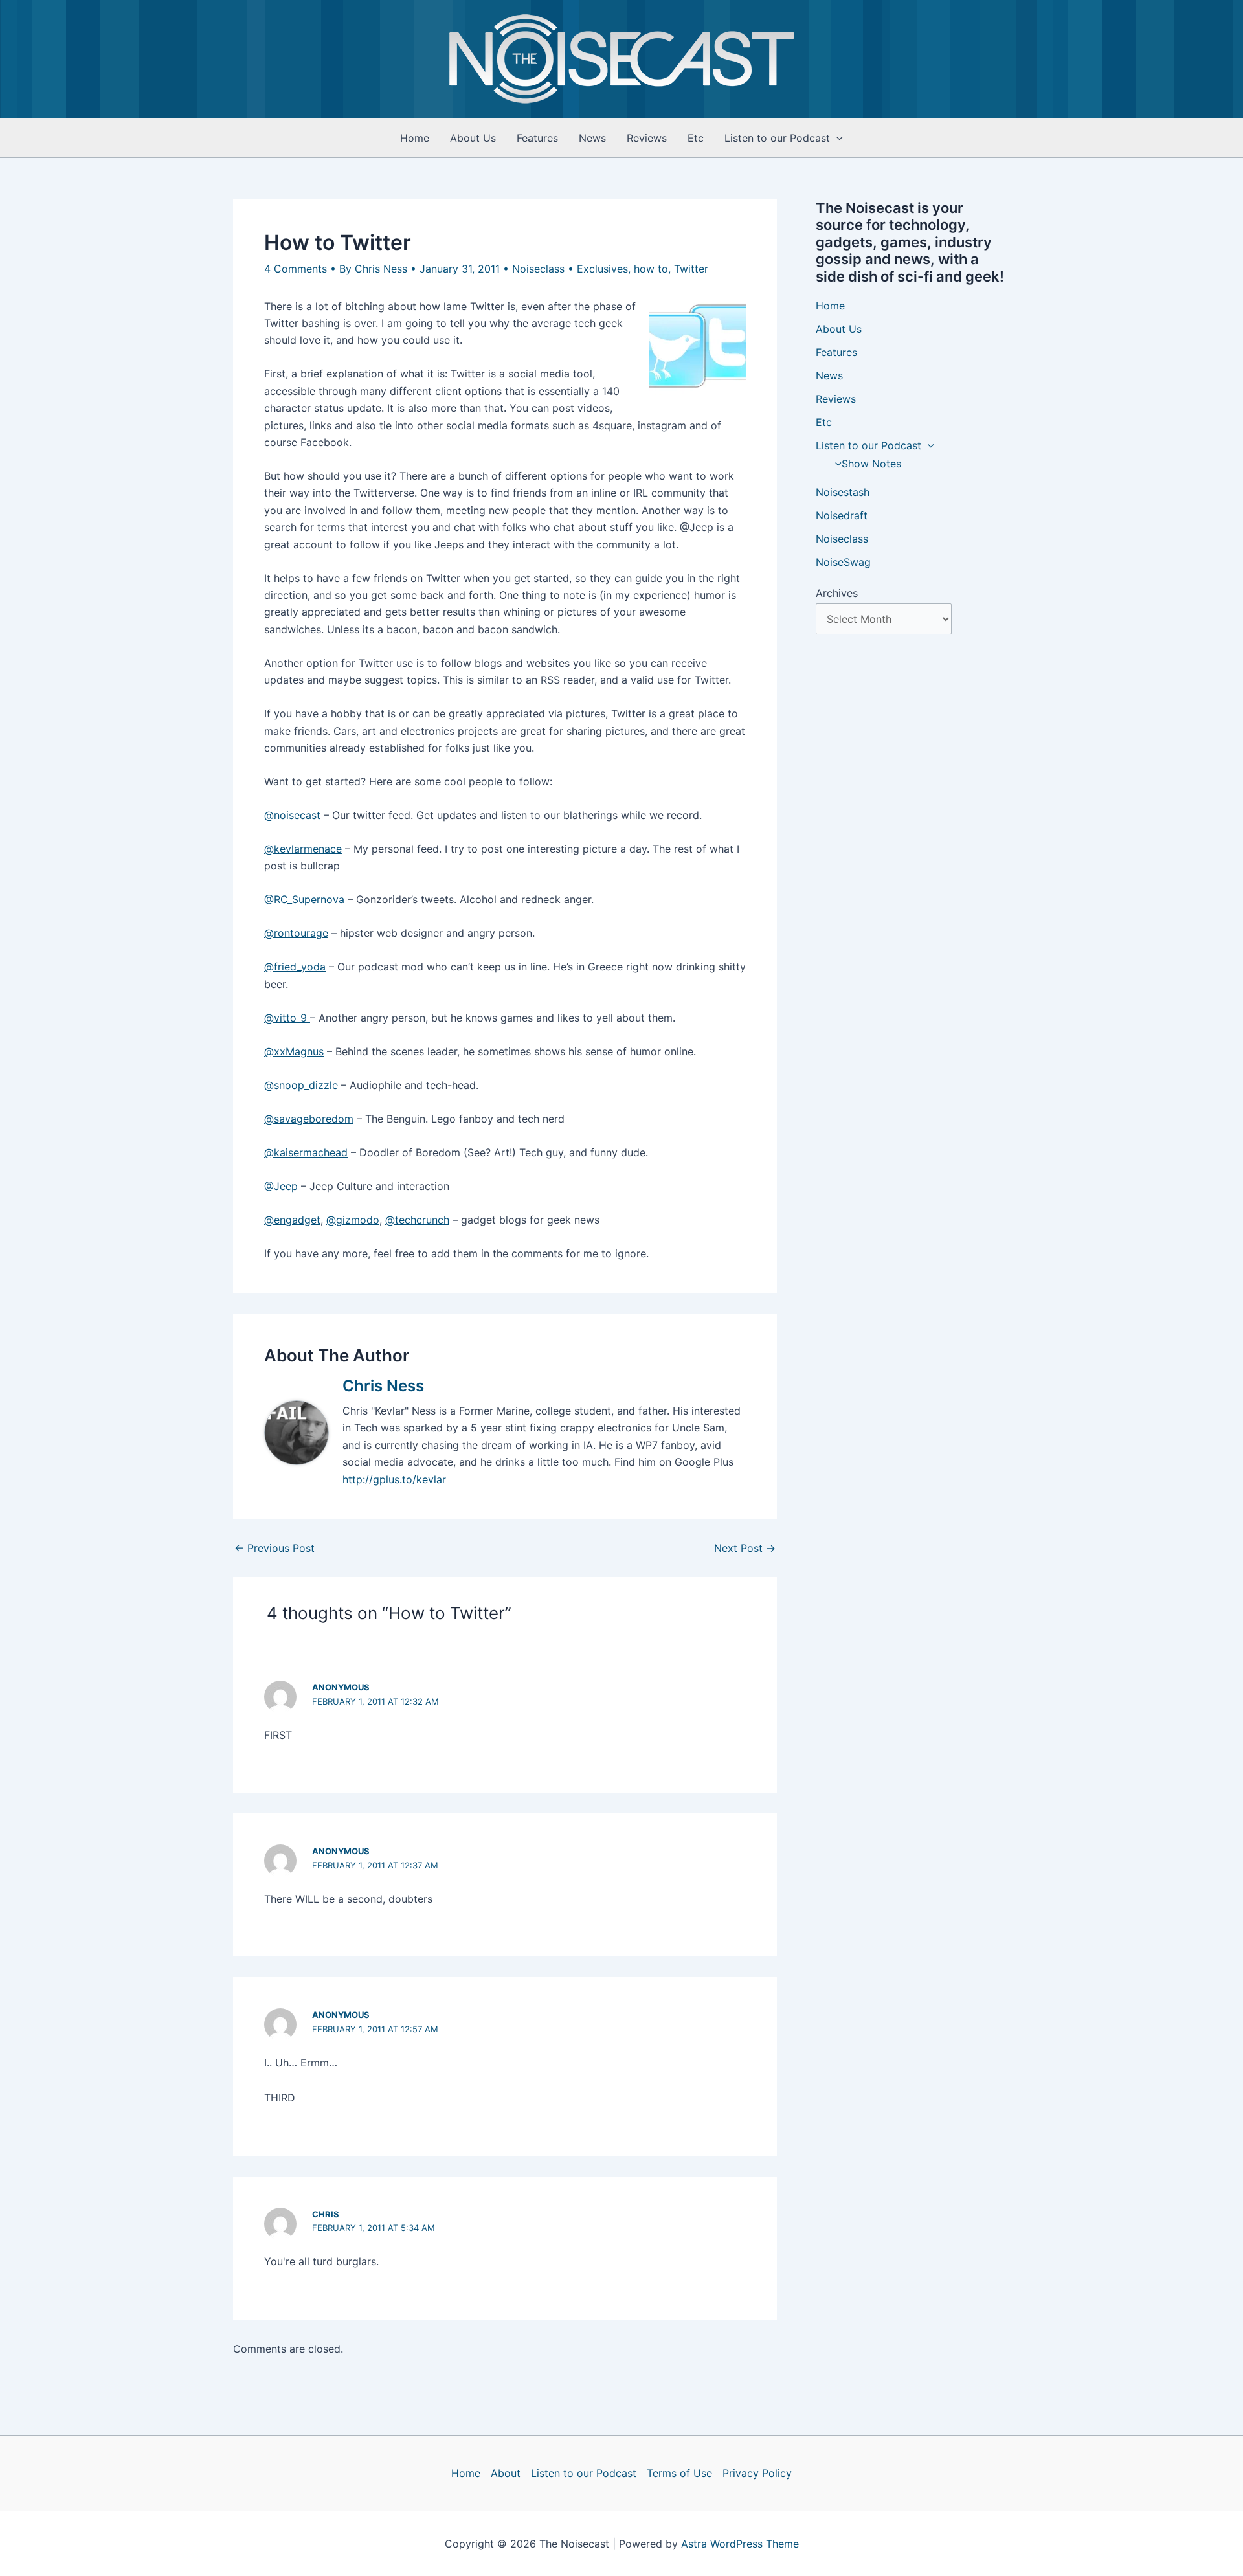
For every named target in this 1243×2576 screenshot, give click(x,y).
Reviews (647, 138)
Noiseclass (538, 269)
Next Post (745, 1548)
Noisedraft (842, 515)
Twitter (691, 269)
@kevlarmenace (303, 849)
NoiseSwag (843, 562)
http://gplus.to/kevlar (394, 1479)
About (506, 2473)
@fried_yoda (295, 967)
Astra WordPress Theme (740, 2544)
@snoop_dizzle (301, 1085)
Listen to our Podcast (777, 138)
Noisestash (843, 492)
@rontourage (296, 933)
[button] (836, 138)
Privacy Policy (757, 2473)
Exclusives (602, 269)
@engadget (292, 1220)
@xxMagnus (294, 1051)
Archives (837, 593)
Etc (696, 138)
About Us (473, 138)
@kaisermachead (306, 1152)
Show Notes (871, 464)
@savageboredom (309, 1119)
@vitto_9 (287, 1018)
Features (537, 138)
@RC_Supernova (304, 899)
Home (415, 138)
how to (651, 269)
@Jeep (281, 1186)
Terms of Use (679, 2473)
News (592, 138)
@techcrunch (417, 1220)
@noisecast (292, 815)
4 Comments (296, 269)
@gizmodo (353, 1220)
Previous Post (274, 1548)
